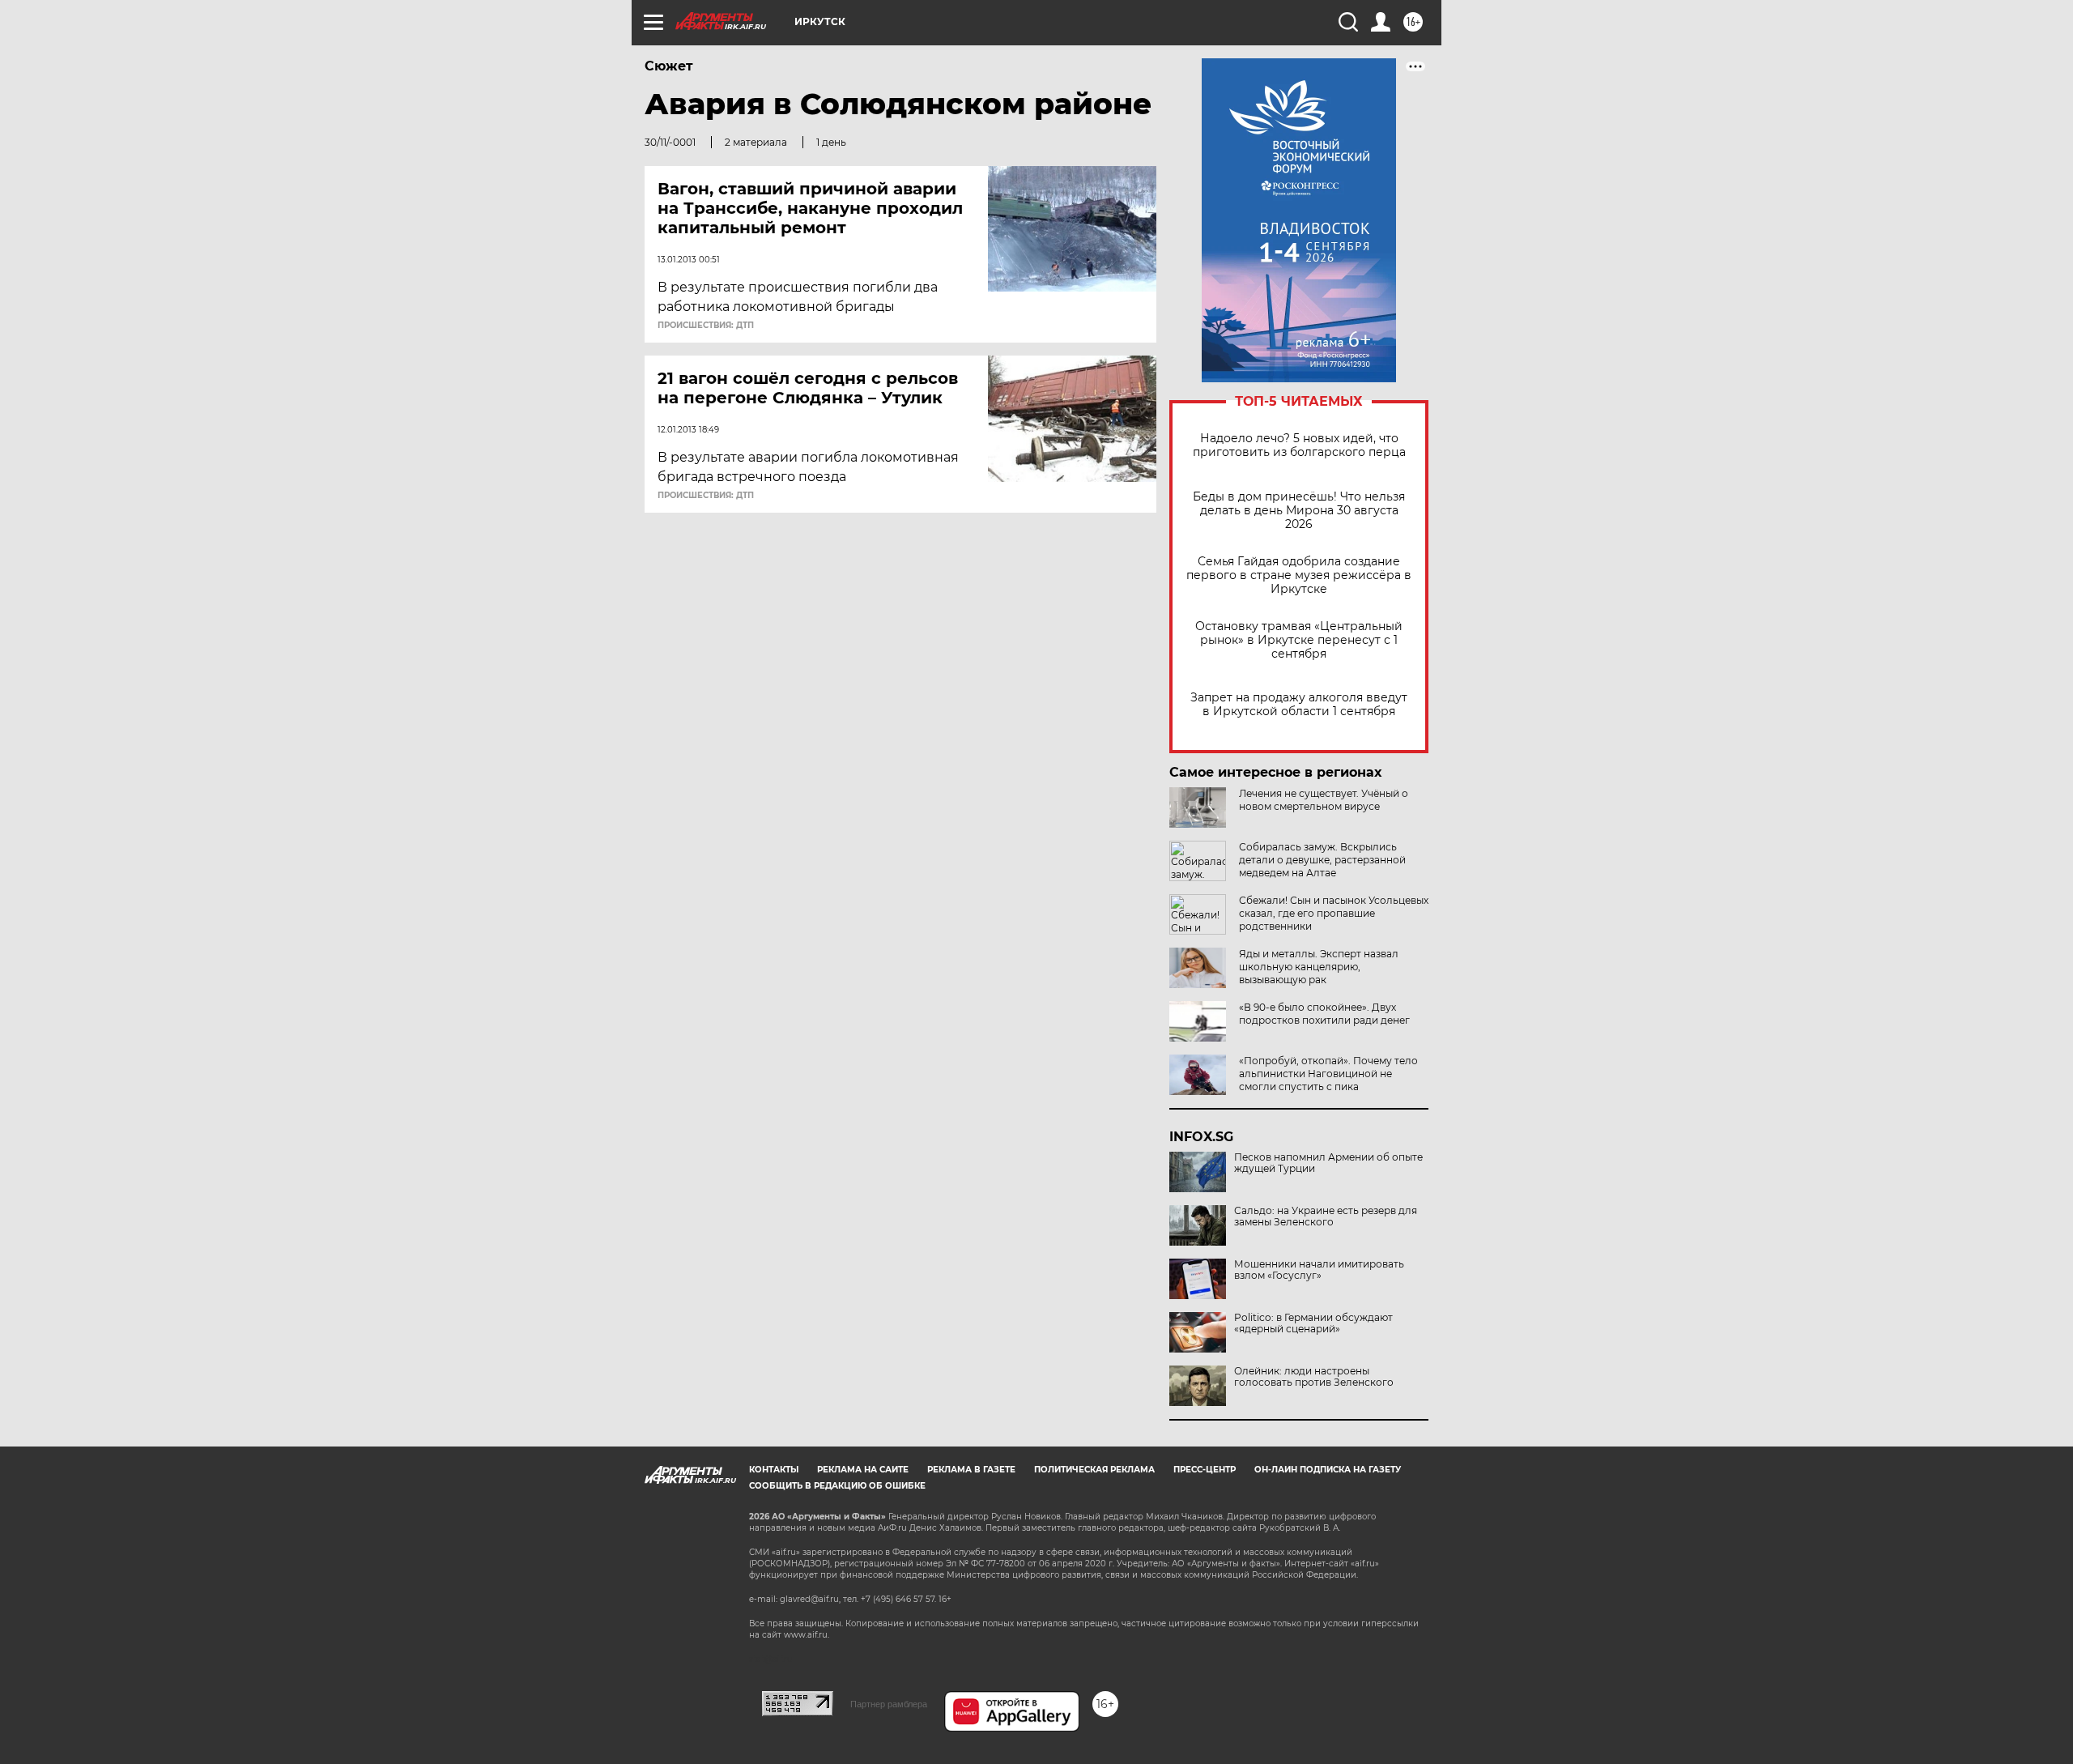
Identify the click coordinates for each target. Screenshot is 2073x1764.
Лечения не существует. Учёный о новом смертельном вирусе (1324, 800)
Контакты (774, 1470)
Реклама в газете (971, 1470)
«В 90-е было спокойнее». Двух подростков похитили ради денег (1324, 1014)
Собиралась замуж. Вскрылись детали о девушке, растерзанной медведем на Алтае (1322, 860)
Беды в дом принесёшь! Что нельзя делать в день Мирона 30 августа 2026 (1299, 511)
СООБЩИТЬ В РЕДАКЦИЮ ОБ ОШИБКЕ (837, 1486)
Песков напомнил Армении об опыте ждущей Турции (1328, 1163)
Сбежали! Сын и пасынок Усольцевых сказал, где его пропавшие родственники (1334, 913)
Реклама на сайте (863, 1470)
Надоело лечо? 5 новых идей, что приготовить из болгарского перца (1299, 445)
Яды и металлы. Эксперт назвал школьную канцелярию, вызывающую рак (1319, 967)
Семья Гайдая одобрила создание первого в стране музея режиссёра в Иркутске (1299, 575)
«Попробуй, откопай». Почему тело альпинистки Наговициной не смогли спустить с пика (1328, 1074)
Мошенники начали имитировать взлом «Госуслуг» (1319, 1270)
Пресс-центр (1205, 1470)
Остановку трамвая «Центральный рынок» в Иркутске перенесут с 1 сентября (1299, 640)
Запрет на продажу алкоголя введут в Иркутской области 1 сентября (1299, 705)
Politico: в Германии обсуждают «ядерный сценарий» (1313, 1323)
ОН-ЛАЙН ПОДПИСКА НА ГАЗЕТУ (1328, 1470)
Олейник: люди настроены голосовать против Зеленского (1314, 1377)
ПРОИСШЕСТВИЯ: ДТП (706, 326)
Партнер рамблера (889, 1704)
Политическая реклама (1094, 1470)
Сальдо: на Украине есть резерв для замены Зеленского (1326, 1216)
